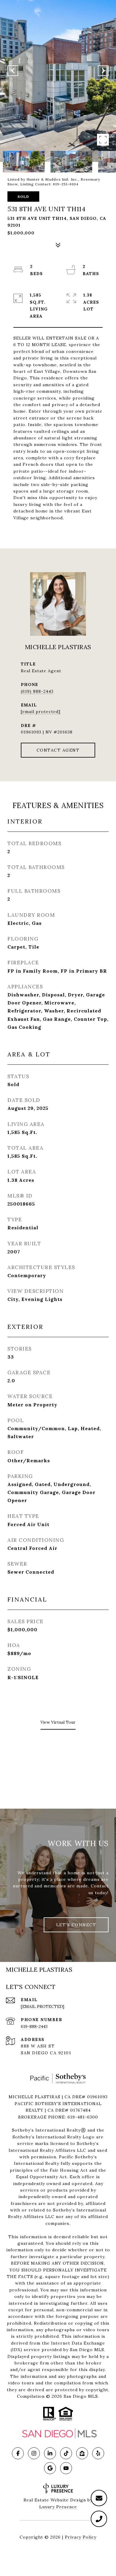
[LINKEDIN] (50, 2453)
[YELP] (98, 2453)
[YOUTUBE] (66, 2468)
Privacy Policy (81, 2537)
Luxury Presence (58, 2507)
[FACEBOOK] (18, 2453)
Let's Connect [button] (76, 1925)
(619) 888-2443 (37, 691)
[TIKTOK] (66, 2453)
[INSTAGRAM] (34, 2453)
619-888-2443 (34, 2026)
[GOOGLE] (50, 2468)
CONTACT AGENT (58, 750)
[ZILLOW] (82, 2453)
